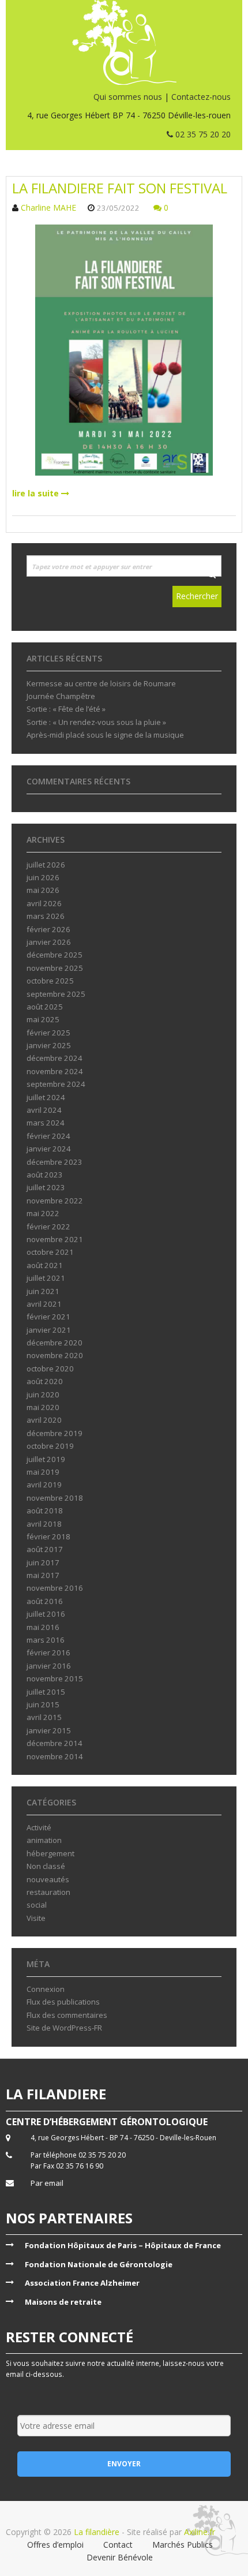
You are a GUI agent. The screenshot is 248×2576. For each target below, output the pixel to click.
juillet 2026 (46, 865)
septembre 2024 (56, 1084)
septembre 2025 (56, 994)
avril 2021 (44, 1304)
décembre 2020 (55, 1343)
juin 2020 (43, 1394)
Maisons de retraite (63, 2302)
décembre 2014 (55, 1743)
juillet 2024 (46, 1097)
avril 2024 (44, 1110)
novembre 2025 (55, 968)
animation (44, 1840)
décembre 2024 (55, 1058)
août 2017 (45, 1549)
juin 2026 (43, 877)
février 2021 (48, 1317)
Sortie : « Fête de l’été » (66, 709)
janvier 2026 (49, 942)
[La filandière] (124, 42)
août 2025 (45, 1007)
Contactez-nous (201, 97)
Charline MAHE (48, 207)
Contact (118, 2545)
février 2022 (48, 1227)
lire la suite (37, 493)
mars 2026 (46, 916)
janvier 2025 (49, 1045)
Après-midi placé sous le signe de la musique (105, 735)
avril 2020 (44, 1420)
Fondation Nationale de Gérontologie (99, 2264)
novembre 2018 (55, 1498)
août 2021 (45, 1265)
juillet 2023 (46, 1187)
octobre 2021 (50, 1252)
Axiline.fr (198, 2532)
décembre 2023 (55, 1162)
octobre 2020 (50, 1369)
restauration (48, 1892)
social (37, 1905)
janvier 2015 (49, 1730)
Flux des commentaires (67, 2015)
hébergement (50, 1853)
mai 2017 (43, 1575)
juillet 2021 (46, 1278)
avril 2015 (44, 1717)
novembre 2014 (55, 1756)
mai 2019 (43, 1472)
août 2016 (45, 1601)
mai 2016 (43, 1627)
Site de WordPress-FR (64, 2028)
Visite (36, 1918)
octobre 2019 (50, 1446)
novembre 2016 (55, 1588)
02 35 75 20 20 (202, 134)
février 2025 (48, 1033)
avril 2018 (44, 1524)
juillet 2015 (46, 1692)
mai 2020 (43, 1407)
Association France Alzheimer (82, 2283)
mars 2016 (46, 1640)
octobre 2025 (50, 981)
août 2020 (45, 1381)
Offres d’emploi (55, 2545)
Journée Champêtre (61, 696)
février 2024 (48, 1136)
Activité (39, 1827)
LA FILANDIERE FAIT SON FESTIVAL (120, 188)
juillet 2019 (46, 1459)
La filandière (97, 2532)
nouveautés (48, 1879)
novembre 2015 (55, 1678)
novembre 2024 (55, 1071)
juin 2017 (43, 1562)
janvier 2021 (49, 1330)
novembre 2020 (55, 1355)
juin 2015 (43, 1704)
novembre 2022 (55, 1201)
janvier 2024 (49, 1149)
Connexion (46, 1989)
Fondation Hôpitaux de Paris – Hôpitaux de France (123, 2245)
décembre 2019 (55, 1433)
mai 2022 (43, 1213)
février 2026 (48, 929)
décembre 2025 (55, 955)
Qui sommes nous (128, 97)
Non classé (46, 1866)
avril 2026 (44, 903)
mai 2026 (43, 890)
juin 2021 (43, 1291)
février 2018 (48, 1536)
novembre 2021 (55, 1239)
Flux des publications (63, 2002)
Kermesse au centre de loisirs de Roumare (101, 683)
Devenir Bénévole (120, 2557)
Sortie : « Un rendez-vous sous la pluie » (96, 722)
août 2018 (45, 1511)
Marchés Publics (183, 2545)
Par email (47, 2183)
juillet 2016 (46, 1614)
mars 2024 (46, 1123)
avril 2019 (44, 1485)
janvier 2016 (49, 1666)
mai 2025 (43, 1019)
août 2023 (45, 1175)
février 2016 (48, 1652)
